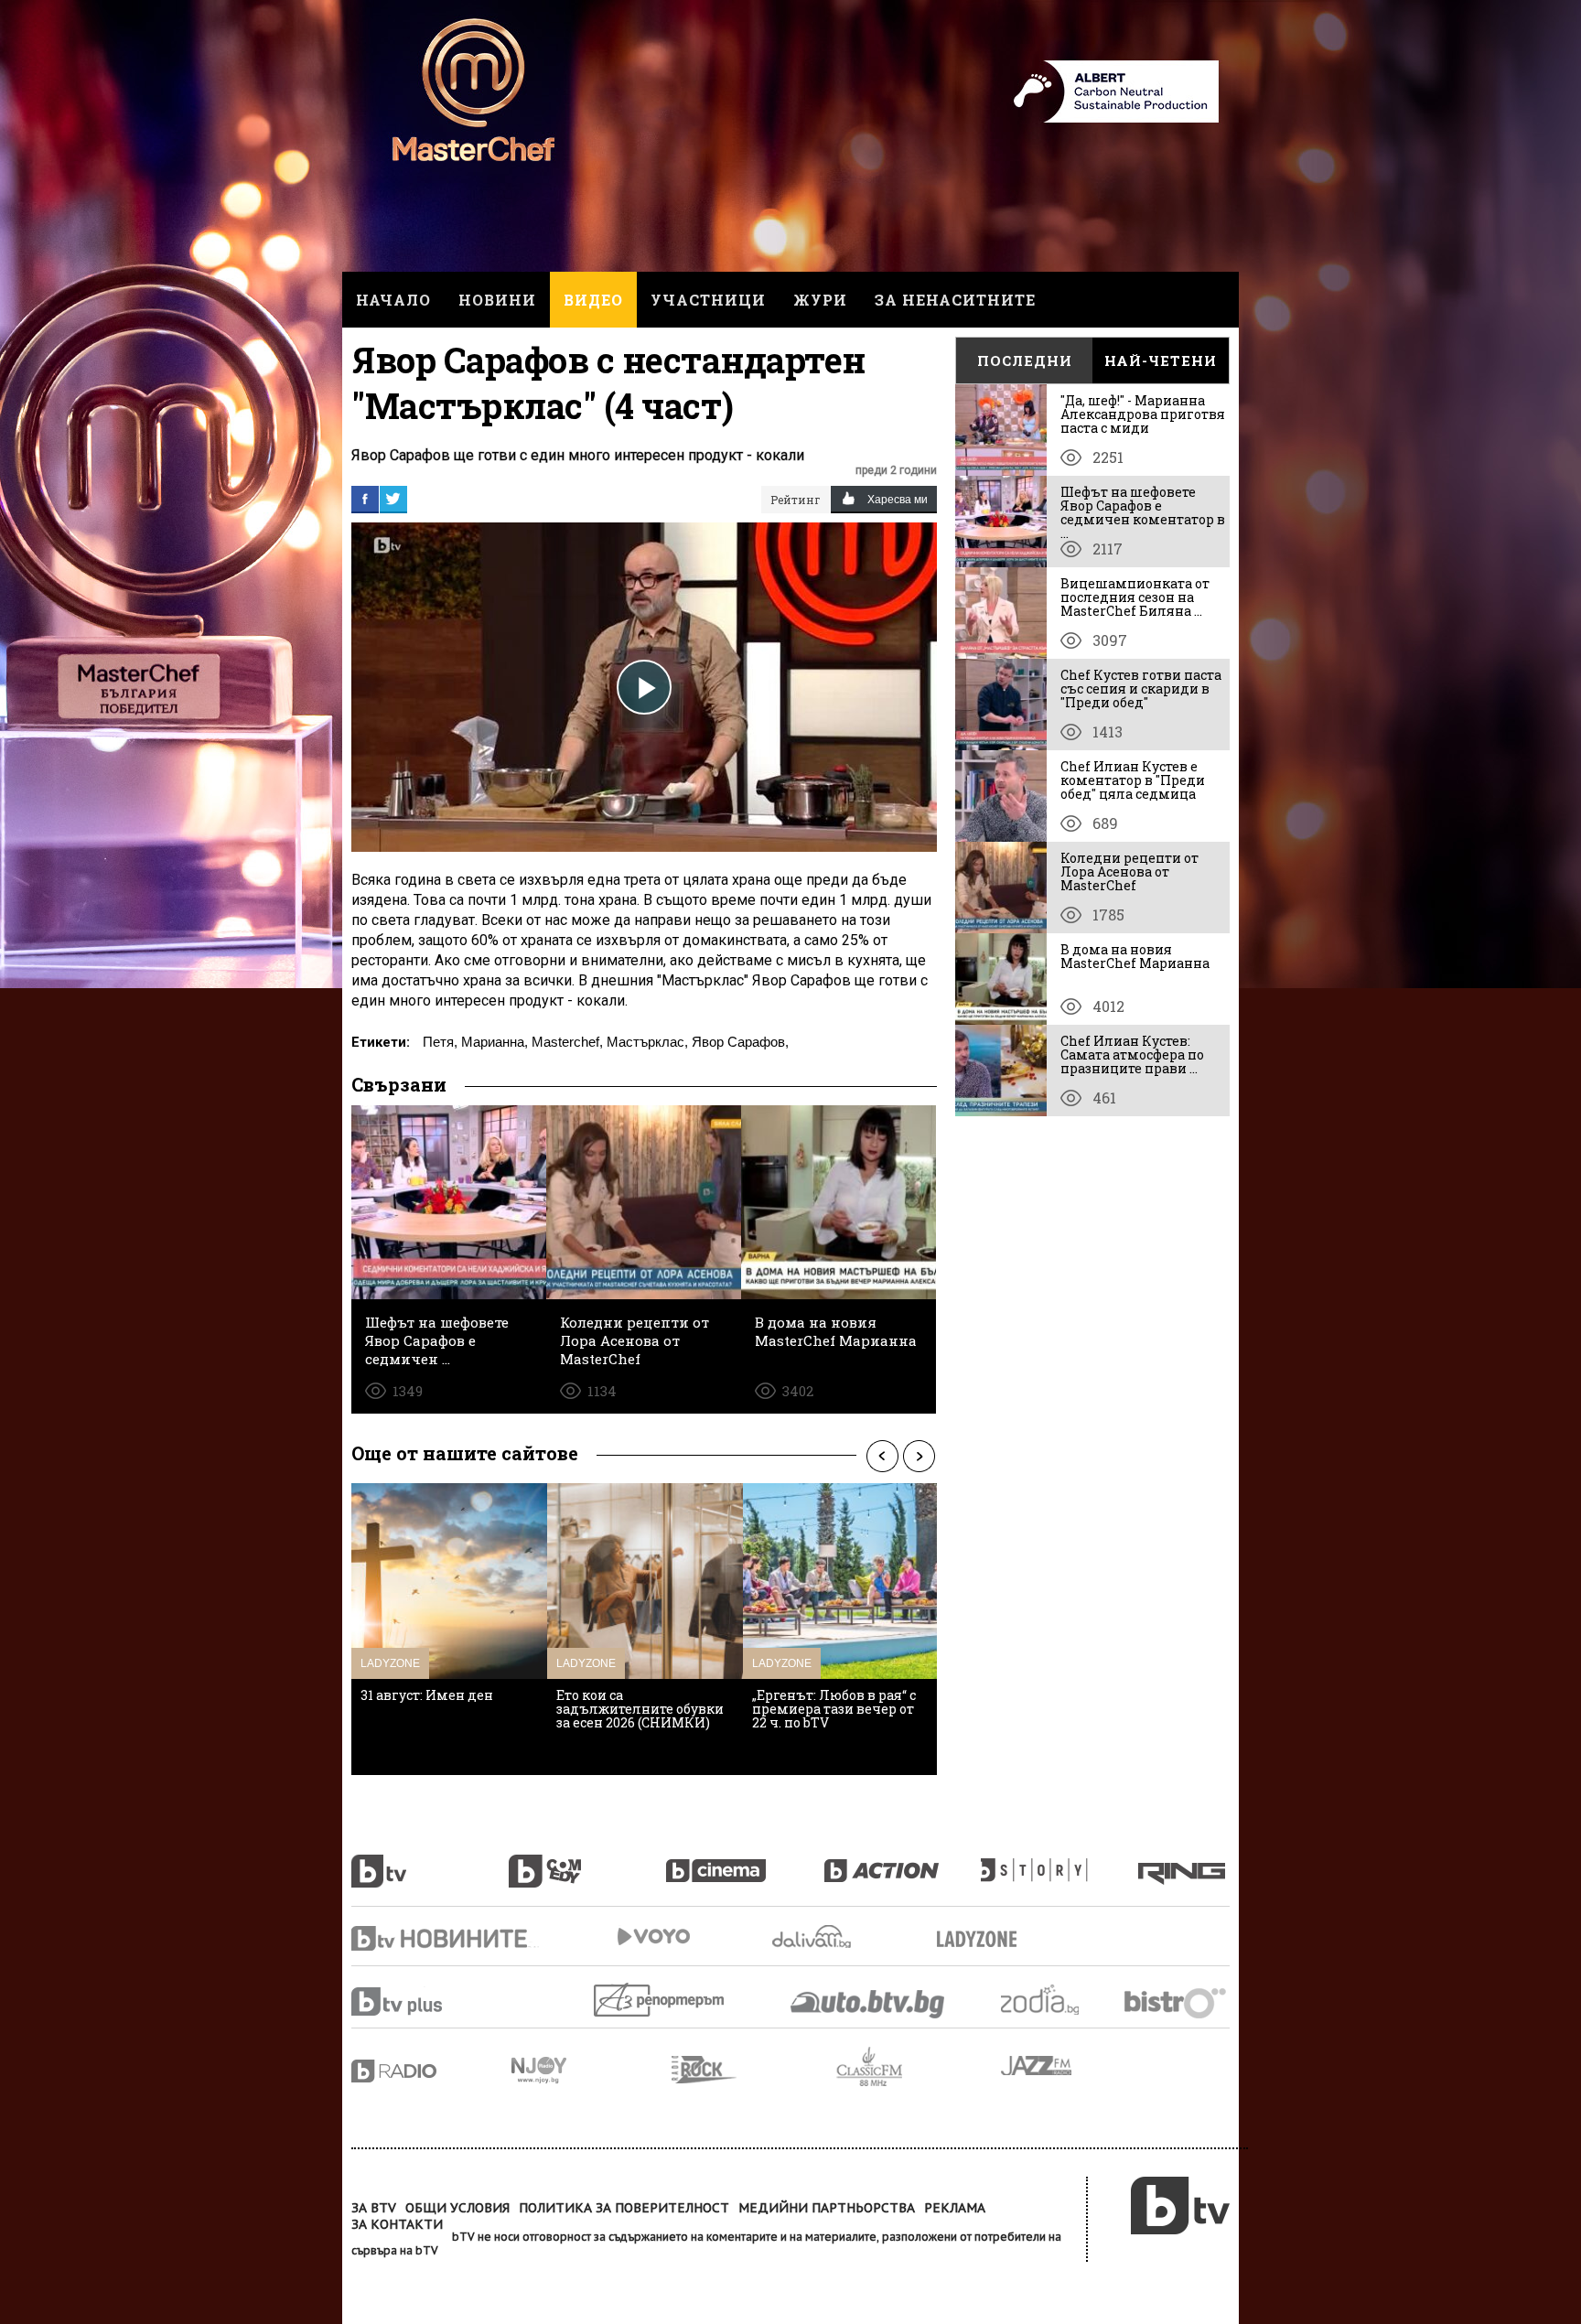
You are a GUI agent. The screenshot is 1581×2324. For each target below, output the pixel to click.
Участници (708, 300)
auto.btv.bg (868, 2004)
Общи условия (457, 2208)
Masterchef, (567, 1042)
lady (1059, 1861)
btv (430, 1861)
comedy (587, 1861)
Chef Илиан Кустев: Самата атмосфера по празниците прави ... (1132, 1054)
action (902, 1861)
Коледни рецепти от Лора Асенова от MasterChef (1129, 871)
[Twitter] (393, 499)
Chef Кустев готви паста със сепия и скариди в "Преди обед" (1141, 689)
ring (1184, 1861)
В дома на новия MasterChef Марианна (1135, 956)
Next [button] (919, 1456)
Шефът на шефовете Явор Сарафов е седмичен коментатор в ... (1143, 512)
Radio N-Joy (592, 2070)
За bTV (374, 2208)
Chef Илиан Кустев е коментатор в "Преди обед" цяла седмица (1133, 780)
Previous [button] (882, 1456)
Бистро (1177, 2002)
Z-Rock (754, 2070)
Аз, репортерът (660, 2000)
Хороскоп (1056, 2000)
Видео (593, 300)
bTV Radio (431, 2071)
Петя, (440, 1042)
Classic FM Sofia (919, 2067)
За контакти (397, 2224)
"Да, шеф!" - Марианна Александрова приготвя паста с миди (1143, 414)
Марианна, (495, 1042)
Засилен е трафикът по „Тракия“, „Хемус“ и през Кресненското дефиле (637, 1709)
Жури (820, 300)
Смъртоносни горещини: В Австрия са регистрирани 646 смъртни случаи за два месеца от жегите (837, 1722)
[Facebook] (365, 499)
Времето (813, 1937)
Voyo (653, 1937)
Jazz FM (1038, 2066)
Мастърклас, (647, 1042)
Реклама (955, 2208)
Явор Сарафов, (740, 1042)
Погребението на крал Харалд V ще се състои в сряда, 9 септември (442, 1709)
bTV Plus (431, 2001)
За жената (983, 1940)
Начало (393, 300)
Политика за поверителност (624, 2208)
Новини (497, 300)
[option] (449, 1629)
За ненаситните (955, 300)
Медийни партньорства (827, 2208)
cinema (745, 1861)
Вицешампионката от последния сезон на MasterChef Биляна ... (1135, 597)
